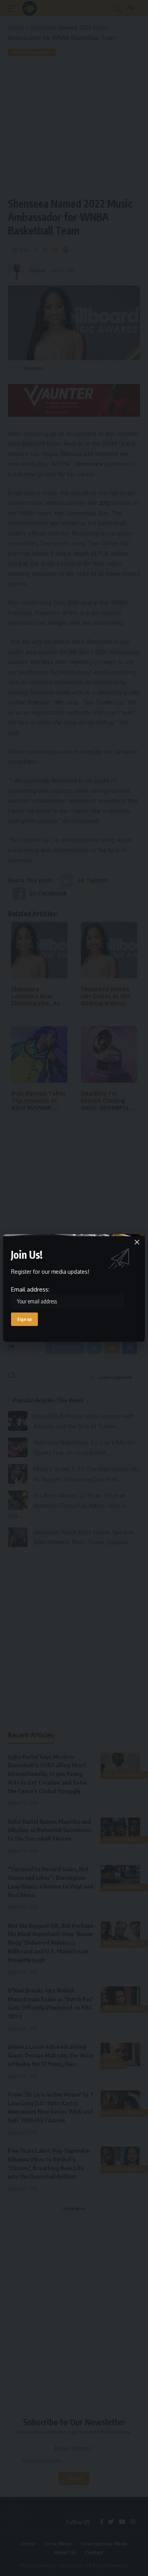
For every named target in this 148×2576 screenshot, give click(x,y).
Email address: (30, 1289)
